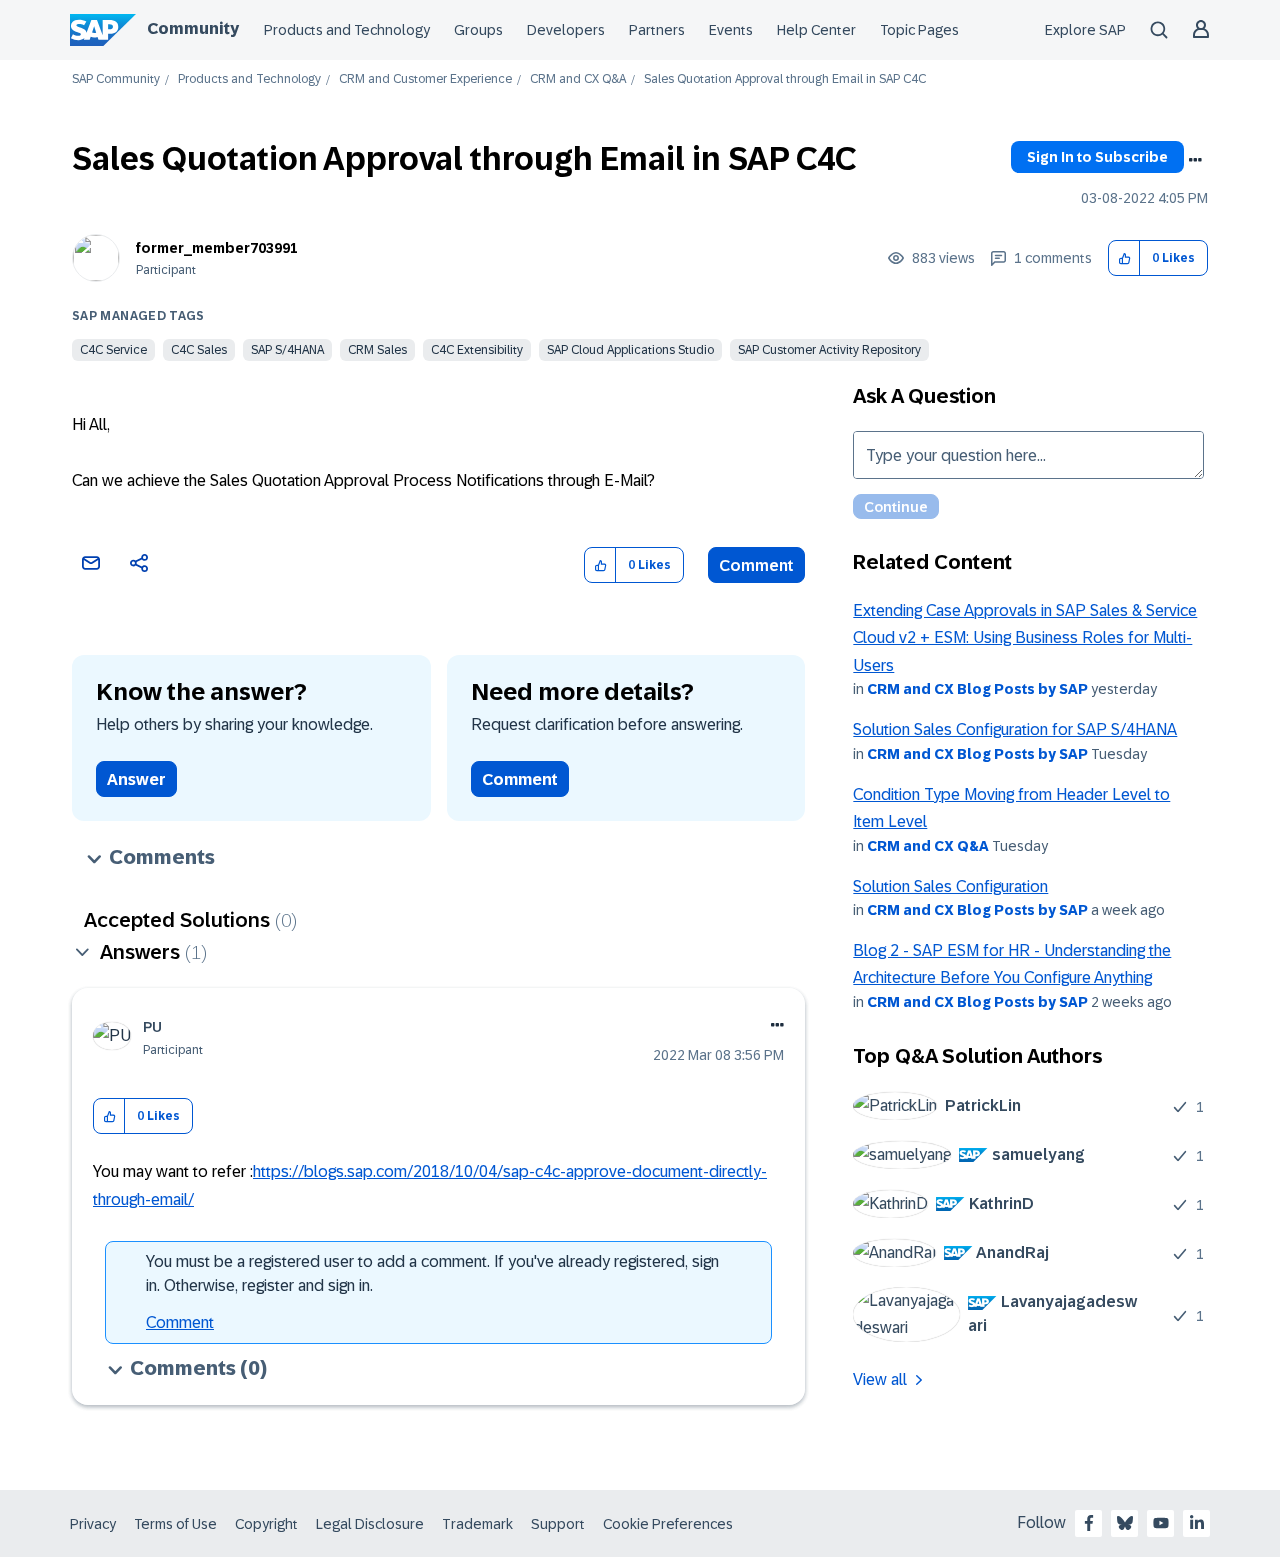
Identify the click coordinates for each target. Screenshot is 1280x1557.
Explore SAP (1085, 30)
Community (193, 28)
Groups (478, 30)
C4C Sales (199, 350)
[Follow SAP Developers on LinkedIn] (1197, 1523)
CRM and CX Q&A (578, 79)
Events (731, 30)
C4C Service (113, 350)
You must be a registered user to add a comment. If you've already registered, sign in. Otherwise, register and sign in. (432, 1273)
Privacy (93, 1524)
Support (558, 1524)
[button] (1124, 258)
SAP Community (116, 79)
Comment (756, 565)
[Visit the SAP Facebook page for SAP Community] (1089, 1523)
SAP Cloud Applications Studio (630, 350)
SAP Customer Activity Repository (829, 350)
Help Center (816, 30)
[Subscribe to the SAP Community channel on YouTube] (1161, 1523)
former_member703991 (217, 248)
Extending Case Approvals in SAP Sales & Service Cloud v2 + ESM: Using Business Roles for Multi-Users (1025, 638)
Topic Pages (919, 30)
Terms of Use (175, 1524)
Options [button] (1195, 160)
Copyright (266, 1524)
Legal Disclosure (370, 1524)
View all (880, 1379)
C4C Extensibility (477, 350)
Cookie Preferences (668, 1524)
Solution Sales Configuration (950, 886)
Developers (566, 30)
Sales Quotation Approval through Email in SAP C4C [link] (785, 79)
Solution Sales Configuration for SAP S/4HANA (1015, 729)
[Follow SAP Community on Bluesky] (1125, 1523)
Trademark (477, 1524)
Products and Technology (347, 30)
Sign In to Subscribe (1097, 157)
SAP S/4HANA (287, 350)
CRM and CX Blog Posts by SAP (977, 689)
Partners (657, 30)
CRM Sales (377, 350)
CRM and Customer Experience (425, 79)
